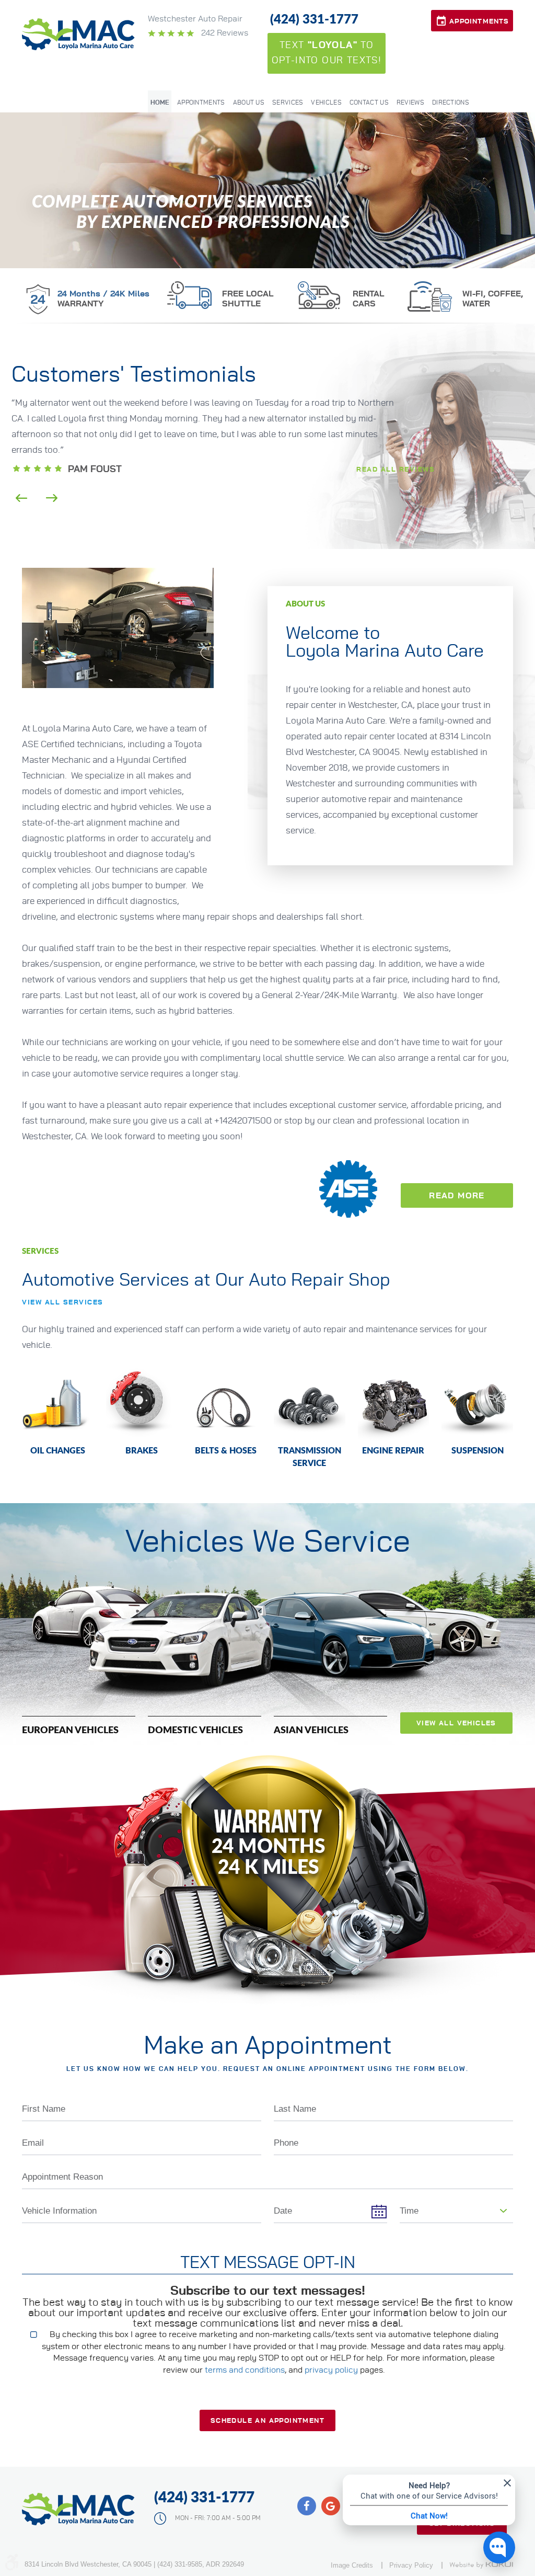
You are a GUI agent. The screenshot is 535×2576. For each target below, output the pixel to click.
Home (160, 102)
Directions (451, 102)
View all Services (63, 1303)
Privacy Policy (411, 2565)
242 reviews (224, 33)
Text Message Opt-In (268, 2263)
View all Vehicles (456, 1724)
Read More (457, 1196)
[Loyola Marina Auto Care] (79, 34)
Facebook (307, 2506)
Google (331, 2506)
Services (288, 102)
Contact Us (369, 102)
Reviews (410, 102)
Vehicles (326, 102)
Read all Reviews (396, 470)
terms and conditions (245, 2370)
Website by (481, 2565)
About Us (249, 102)
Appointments (479, 22)
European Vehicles (70, 1729)
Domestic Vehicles (195, 1729)
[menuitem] (160, 101)
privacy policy (331, 2370)
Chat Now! (429, 2515)
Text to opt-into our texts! (327, 53)
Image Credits (352, 2565)
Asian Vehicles (311, 1729)
